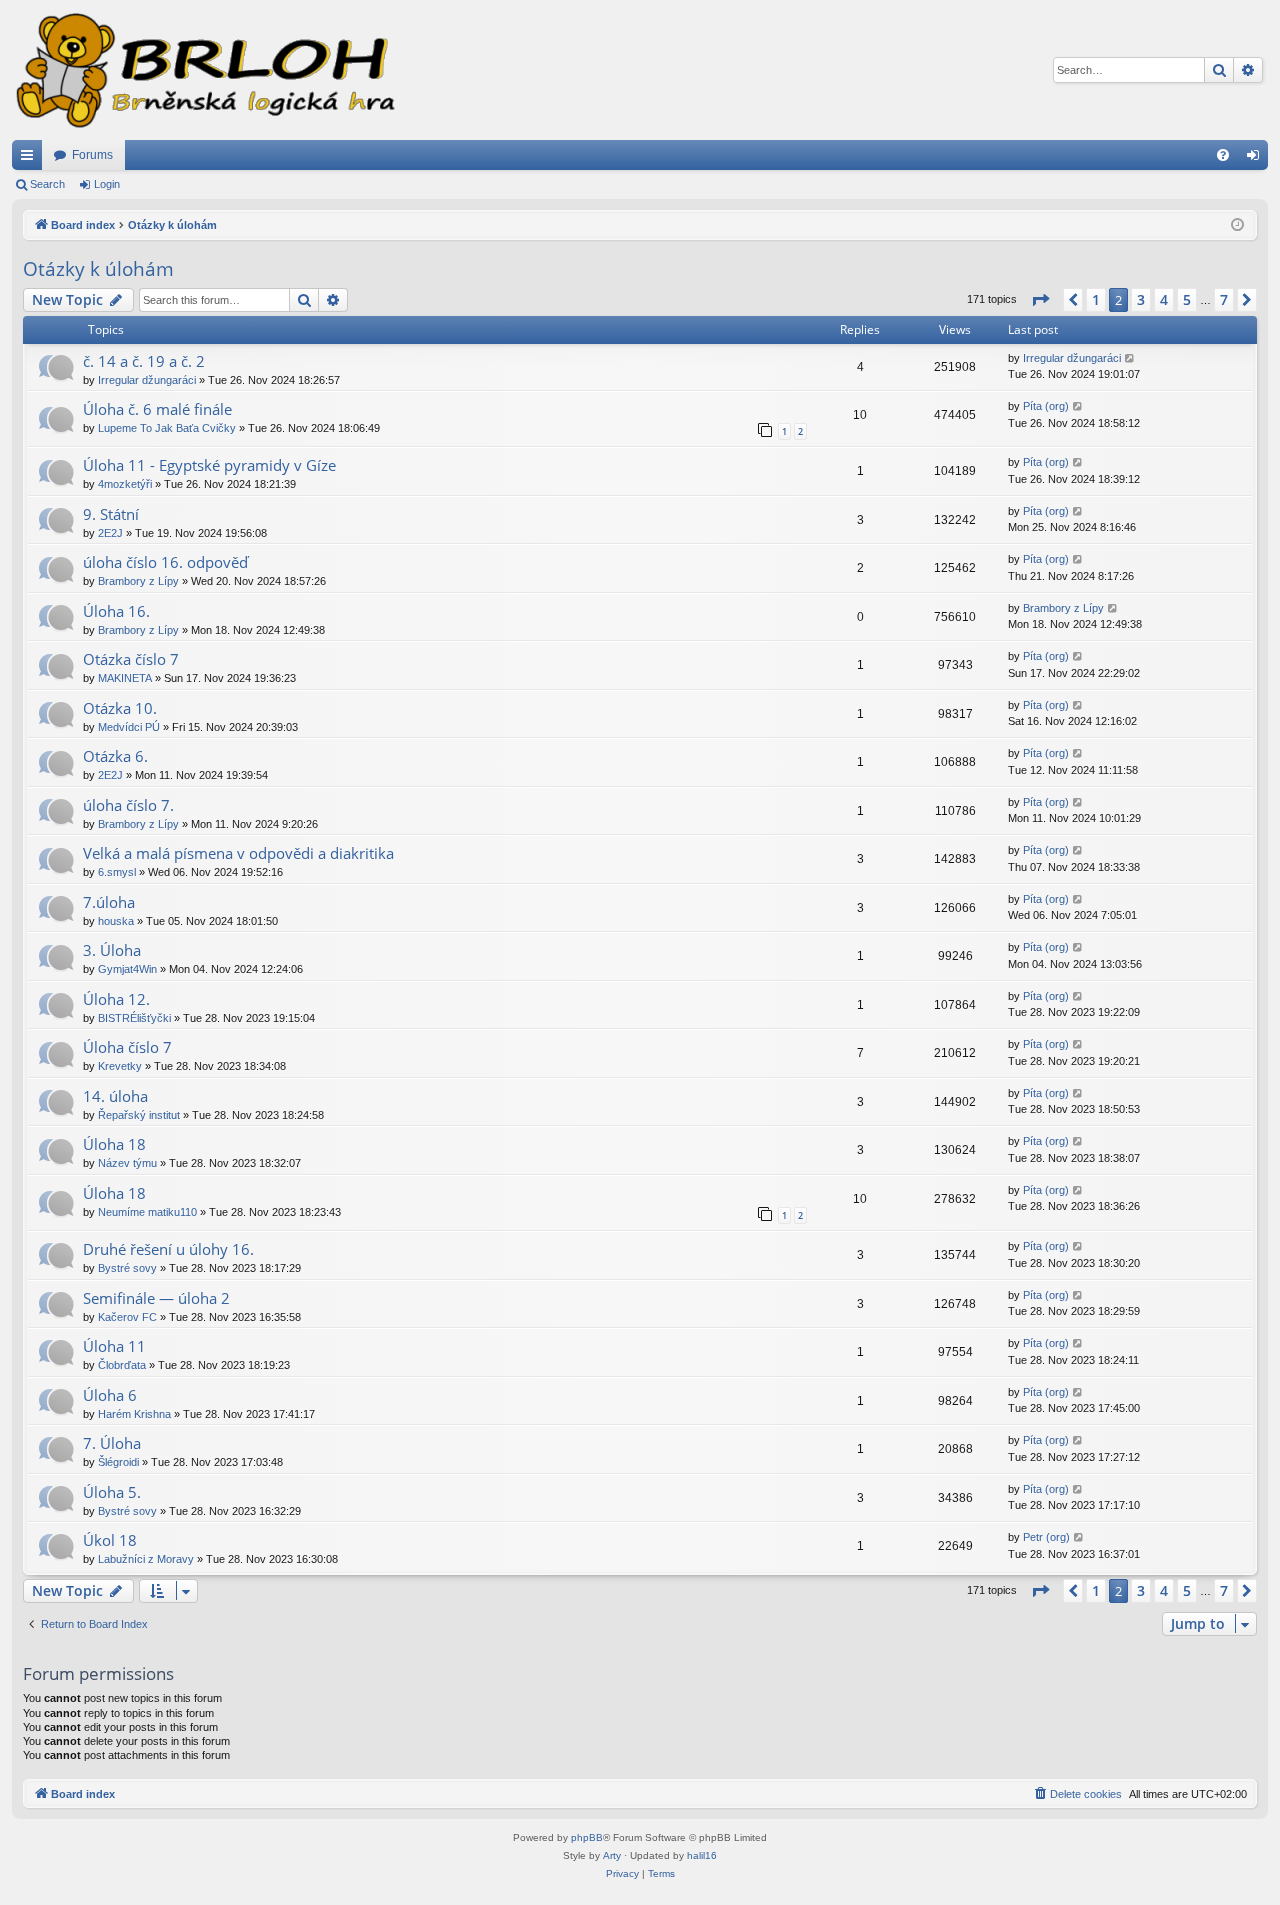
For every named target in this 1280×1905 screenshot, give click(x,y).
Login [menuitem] (1257, 159)
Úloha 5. (112, 1492)
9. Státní (111, 514)
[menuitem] (1223, 155)
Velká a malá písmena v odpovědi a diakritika (238, 853)
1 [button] (1096, 299)
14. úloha (115, 1096)
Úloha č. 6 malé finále (157, 409)
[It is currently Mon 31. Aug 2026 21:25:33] (1237, 225)
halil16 (702, 1855)
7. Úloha (112, 1443)
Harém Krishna (134, 1414)
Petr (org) (1046, 1537)
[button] (1040, 300)
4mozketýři (125, 484)
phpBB (587, 1837)
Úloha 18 (114, 1144)
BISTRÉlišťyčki (134, 1018)
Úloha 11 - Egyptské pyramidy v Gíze (209, 465)
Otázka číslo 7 (131, 659)
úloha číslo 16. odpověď (165, 562)
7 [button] (1224, 299)
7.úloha (109, 902)
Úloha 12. (116, 999)
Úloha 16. (116, 611)
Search (47, 184)
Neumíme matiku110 (147, 1212)
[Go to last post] (1130, 358)
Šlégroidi (118, 1462)
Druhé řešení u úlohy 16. (168, 1249)
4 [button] (1164, 299)
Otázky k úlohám (98, 269)
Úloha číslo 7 (127, 1047)
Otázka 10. (120, 708)
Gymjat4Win (127, 969)
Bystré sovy (127, 1268)
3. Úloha (112, 950)
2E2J (110, 533)
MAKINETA (125, 678)
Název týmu (127, 1163)
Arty (612, 1855)
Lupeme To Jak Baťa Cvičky (167, 428)
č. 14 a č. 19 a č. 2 (144, 361)
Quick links (31, 159)
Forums (92, 155)
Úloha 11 (114, 1346)
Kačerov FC (127, 1317)
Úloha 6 (110, 1395)
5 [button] (1187, 299)
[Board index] (204, 70)
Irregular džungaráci (147, 380)
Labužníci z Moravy (146, 1559)
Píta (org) (1046, 406)
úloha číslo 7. (128, 805)
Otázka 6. (115, 756)
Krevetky (120, 1066)
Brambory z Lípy (138, 581)
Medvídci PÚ (129, 727)
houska (116, 921)
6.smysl (117, 872)
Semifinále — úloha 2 (156, 1298)
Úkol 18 (110, 1540)
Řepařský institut (139, 1115)
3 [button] (1141, 299)
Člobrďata (122, 1365)
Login (107, 184)
